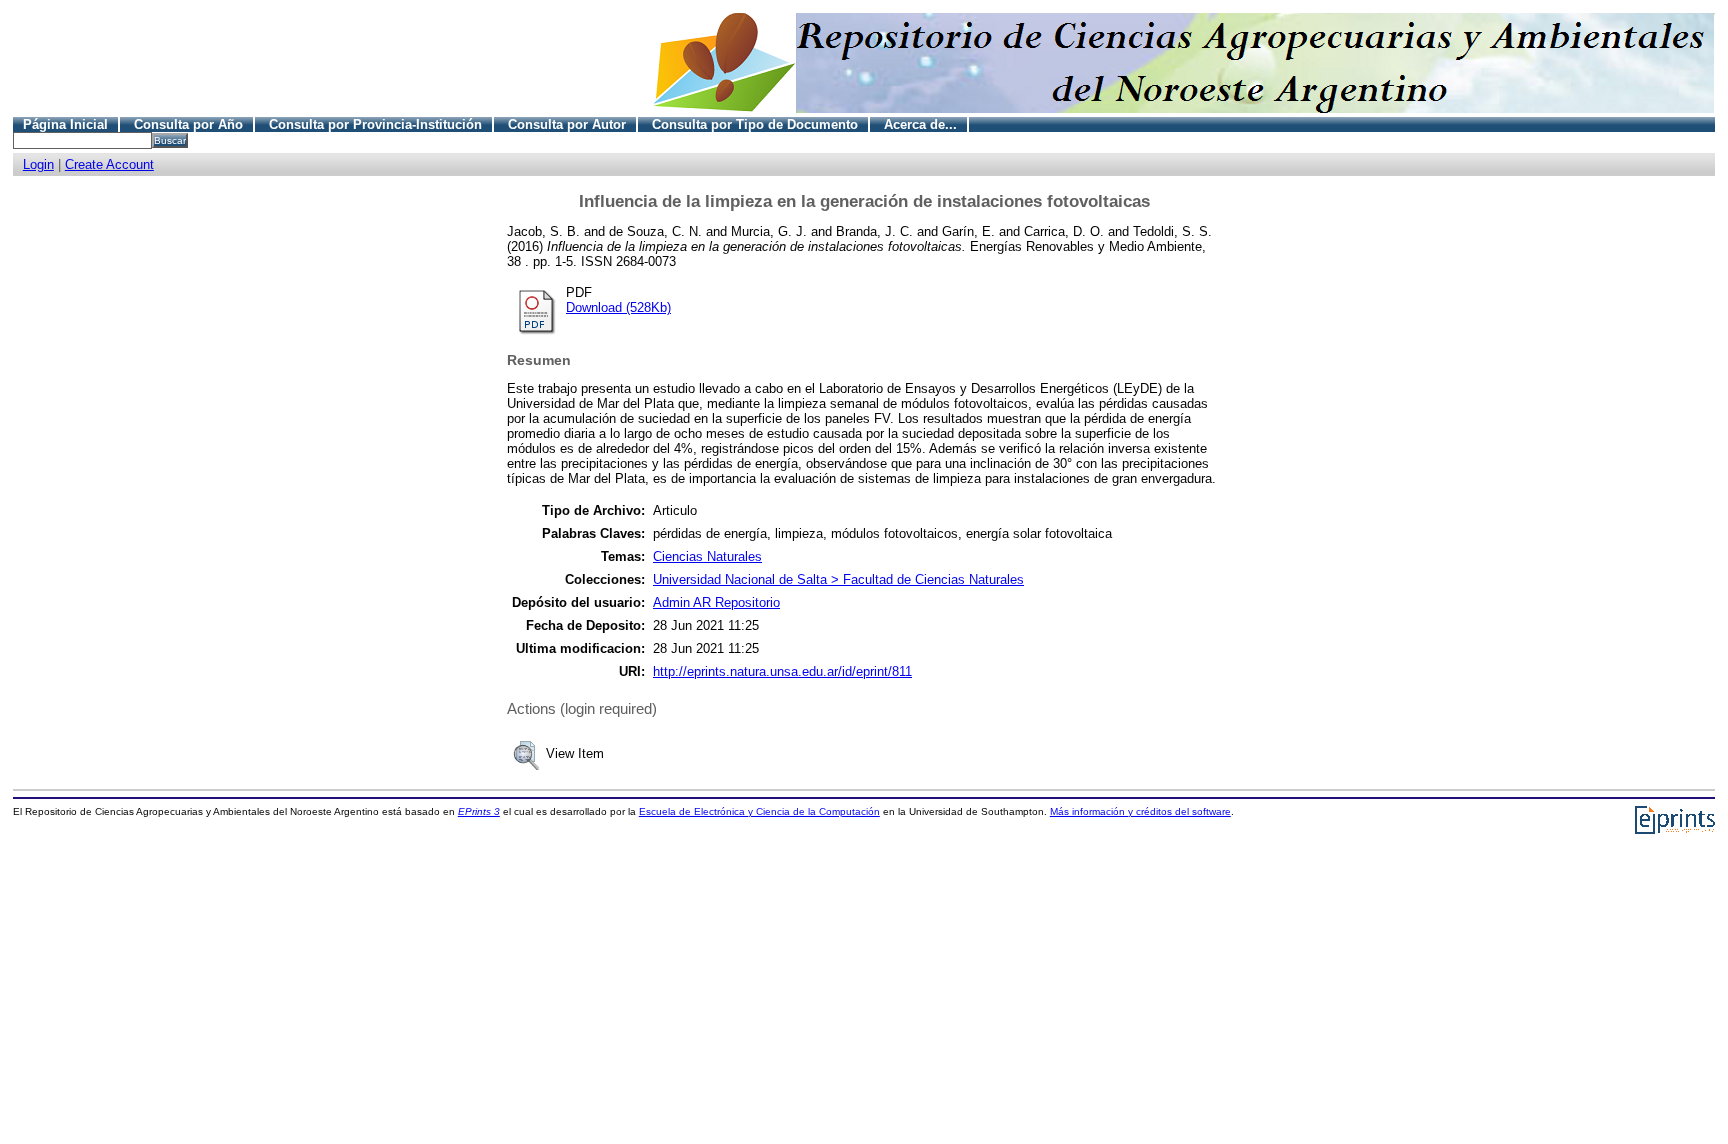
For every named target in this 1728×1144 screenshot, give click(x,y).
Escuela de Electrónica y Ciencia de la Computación (759, 811)
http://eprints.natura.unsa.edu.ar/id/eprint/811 (782, 671)
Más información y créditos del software (1140, 811)
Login (38, 164)
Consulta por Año (188, 124)
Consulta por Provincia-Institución (375, 124)
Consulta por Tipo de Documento (755, 124)
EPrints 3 (479, 811)
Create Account (109, 164)
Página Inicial (65, 124)
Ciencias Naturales (707, 556)
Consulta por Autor (567, 124)
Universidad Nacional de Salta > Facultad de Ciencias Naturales (838, 579)
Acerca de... (920, 124)
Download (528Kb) (618, 307)
